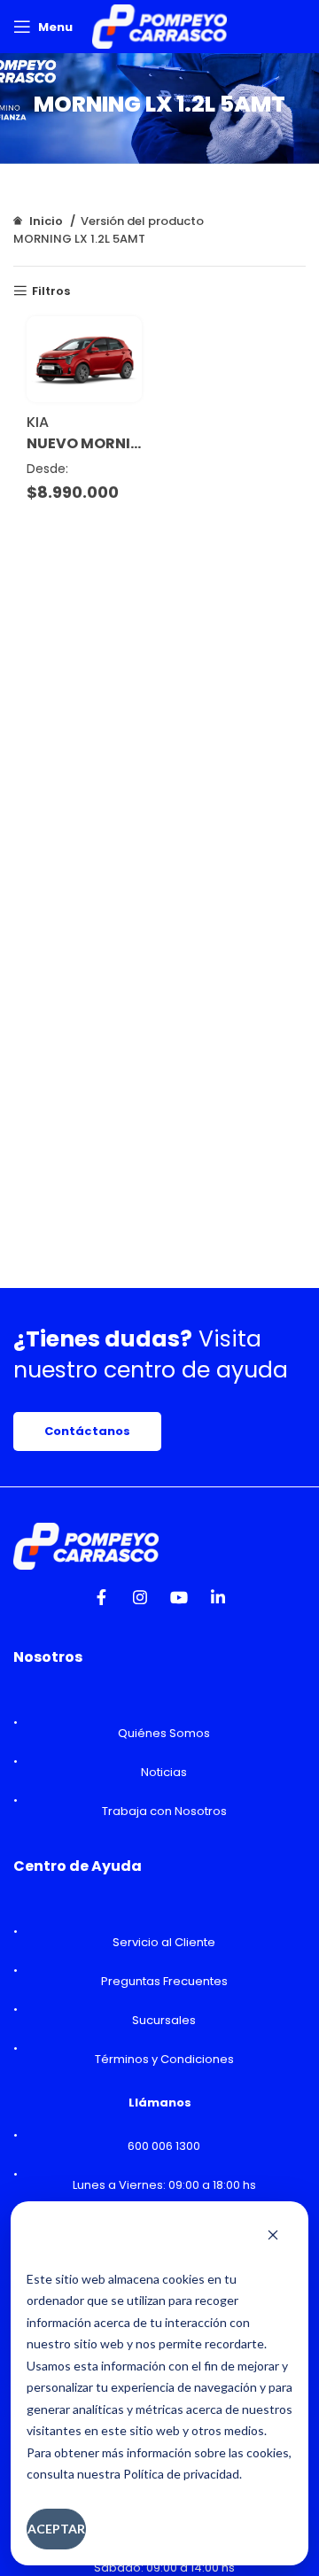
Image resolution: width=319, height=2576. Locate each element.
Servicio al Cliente (164, 1942)
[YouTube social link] (179, 1602)
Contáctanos (87, 1431)
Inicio (46, 221)
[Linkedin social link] (218, 1602)
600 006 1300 (164, 2146)
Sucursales (164, 2020)
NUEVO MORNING (84, 444)
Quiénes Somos (164, 1733)
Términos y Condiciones (164, 2059)
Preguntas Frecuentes (164, 1981)
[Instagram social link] (140, 1602)
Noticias (164, 1772)
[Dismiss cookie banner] (273, 2237)
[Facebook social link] (101, 1602)
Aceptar (56, 2529)
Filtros (51, 291)
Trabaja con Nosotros (164, 1811)
